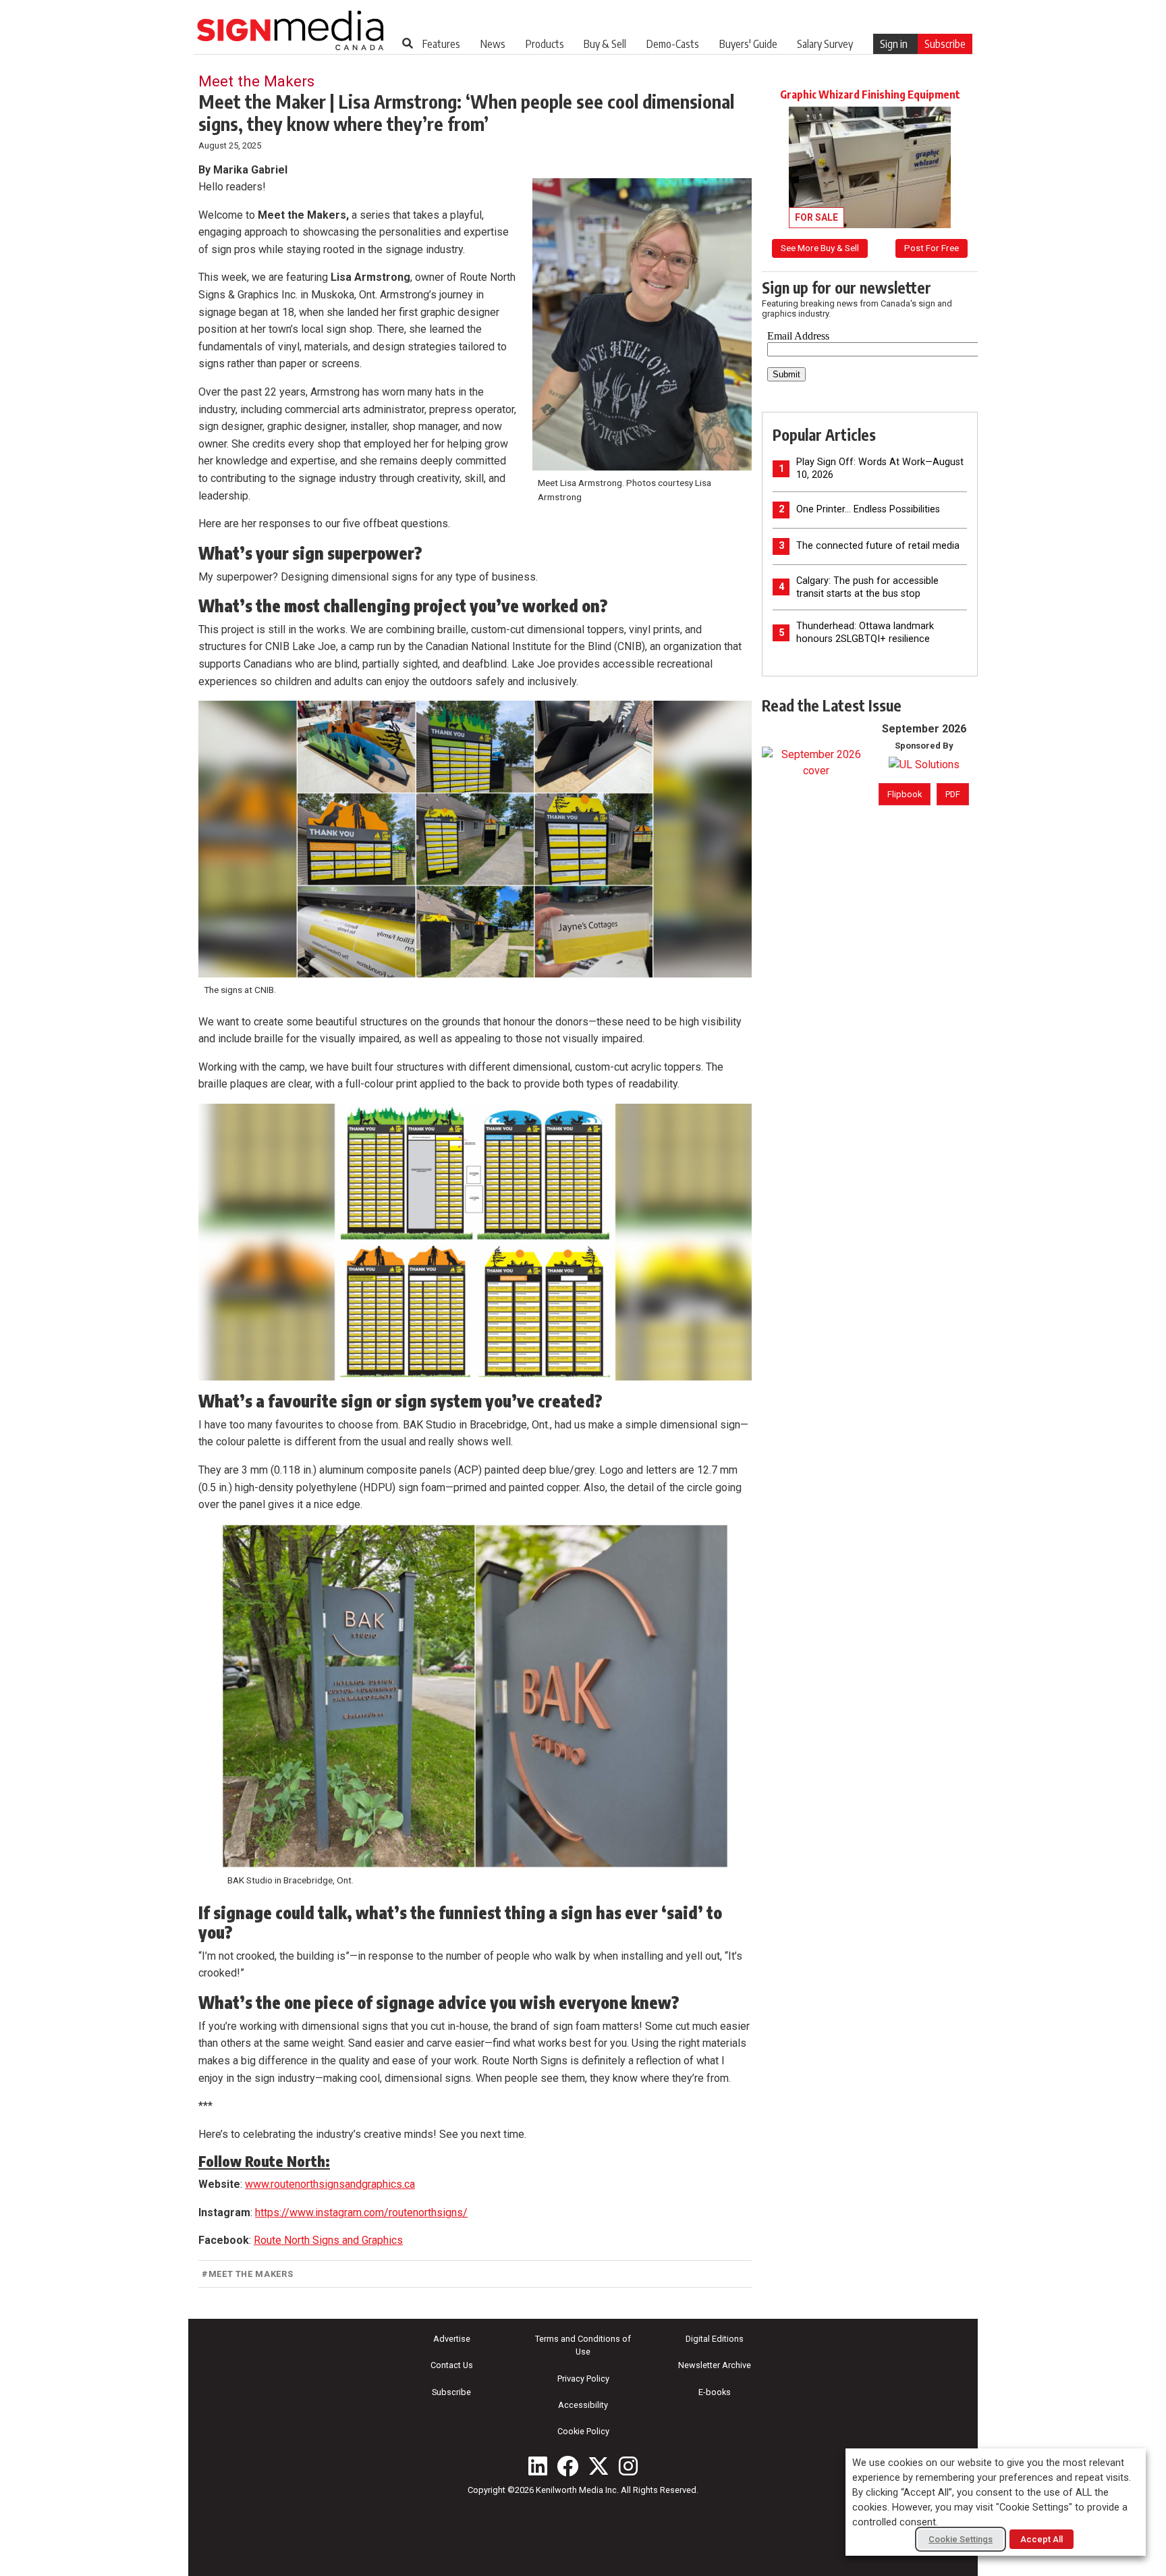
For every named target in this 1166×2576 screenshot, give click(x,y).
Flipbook (905, 794)
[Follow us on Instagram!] (628, 2466)
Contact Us (452, 2365)
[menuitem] (441, 44)
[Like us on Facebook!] (567, 2466)
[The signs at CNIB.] (475, 839)
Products (545, 44)
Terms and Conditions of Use (583, 2345)
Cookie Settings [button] (961, 2539)
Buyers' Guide (748, 44)
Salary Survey (825, 44)
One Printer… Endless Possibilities (868, 509)
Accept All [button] (1042, 2539)
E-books (715, 2392)
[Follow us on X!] (599, 2466)
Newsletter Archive (715, 2365)
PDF (953, 794)
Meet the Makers (256, 81)
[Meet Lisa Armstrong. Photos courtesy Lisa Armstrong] (642, 324)
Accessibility (583, 2405)
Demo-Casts (673, 44)
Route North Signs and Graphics (328, 2240)
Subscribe (945, 44)
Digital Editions (715, 2339)
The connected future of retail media (878, 546)
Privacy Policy (583, 2379)
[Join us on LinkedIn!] (538, 2466)
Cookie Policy (583, 2431)
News (493, 44)
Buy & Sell (605, 44)
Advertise (452, 2339)
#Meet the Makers (247, 2274)
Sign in (894, 44)
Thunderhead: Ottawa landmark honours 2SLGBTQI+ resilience (865, 633)
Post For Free (932, 248)
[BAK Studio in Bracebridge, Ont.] (475, 1696)
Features (441, 44)
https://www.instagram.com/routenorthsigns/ (361, 2212)
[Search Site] (408, 43)
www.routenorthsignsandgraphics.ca (330, 2184)
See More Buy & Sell (820, 248)
